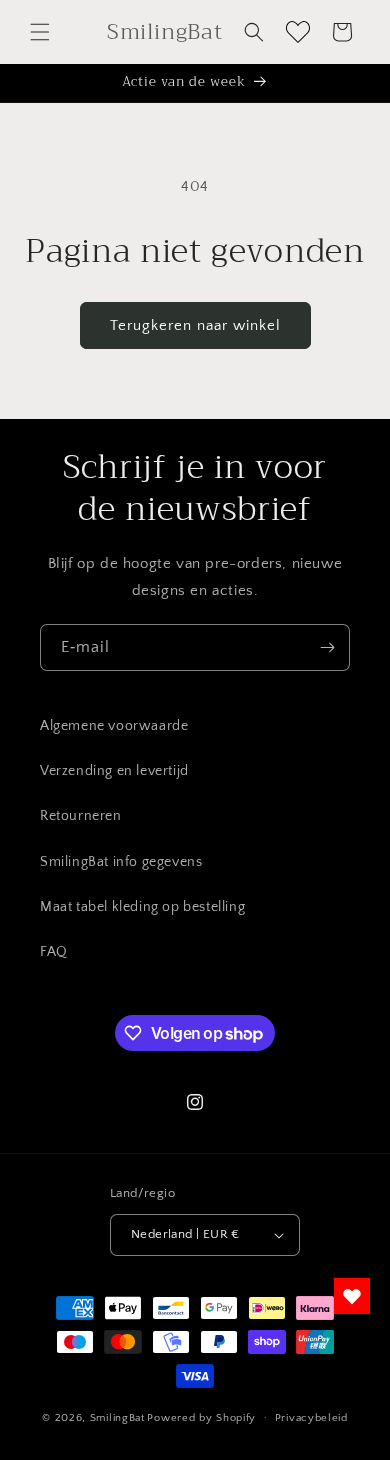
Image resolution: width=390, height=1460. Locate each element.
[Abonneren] (327, 647)
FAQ (54, 952)
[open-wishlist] (352, 1296)
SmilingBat (117, 1417)
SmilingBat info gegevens (121, 862)
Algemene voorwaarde (114, 726)
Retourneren (81, 816)
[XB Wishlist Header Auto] (298, 32)
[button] (40, 32)
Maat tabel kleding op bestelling (142, 907)
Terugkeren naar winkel (195, 325)
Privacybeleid (311, 1418)
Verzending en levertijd (114, 771)
